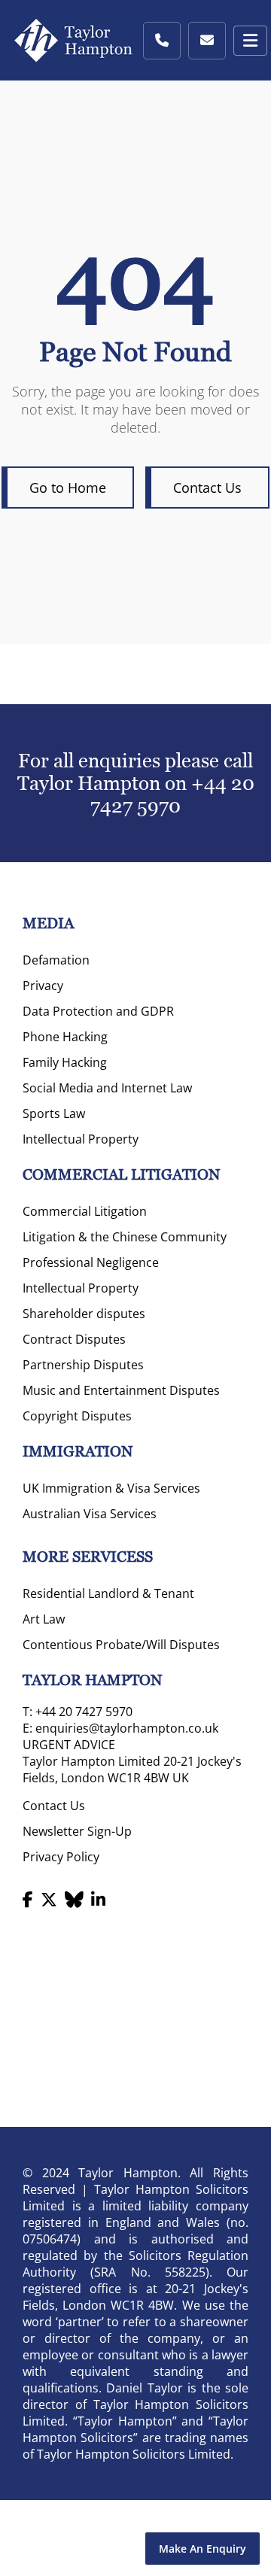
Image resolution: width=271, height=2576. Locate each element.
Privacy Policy (61, 1857)
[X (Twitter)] (49, 1899)
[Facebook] (28, 1899)
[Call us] (162, 41)
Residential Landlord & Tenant (108, 1593)
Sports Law (54, 1113)
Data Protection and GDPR (98, 1011)
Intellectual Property (81, 1139)
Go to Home (68, 488)
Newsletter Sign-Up (77, 1831)
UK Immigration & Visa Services (111, 1488)
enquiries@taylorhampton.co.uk (127, 1728)
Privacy (43, 986)
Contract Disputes (74, 1339)
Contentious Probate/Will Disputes (121, 1645)
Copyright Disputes (77, 1416)
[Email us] (207, 41)
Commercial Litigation (85, 1211)
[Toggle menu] (250, 41)
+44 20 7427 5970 (172, 794)
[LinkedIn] (98, 1899)
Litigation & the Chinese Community (125, 1237)
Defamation (56, 960)
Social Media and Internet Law (107, 1088)
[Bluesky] (74, 1899)
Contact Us (207, 488)
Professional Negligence (91, 1262)
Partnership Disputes (83, 1365)
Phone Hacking (65, 1037)
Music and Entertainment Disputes (121, 1390)
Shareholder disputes (84, 1314)
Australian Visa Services (90, 1514)
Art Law (44, 1619)
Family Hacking (65, 1062)
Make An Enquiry (202, 2549)
